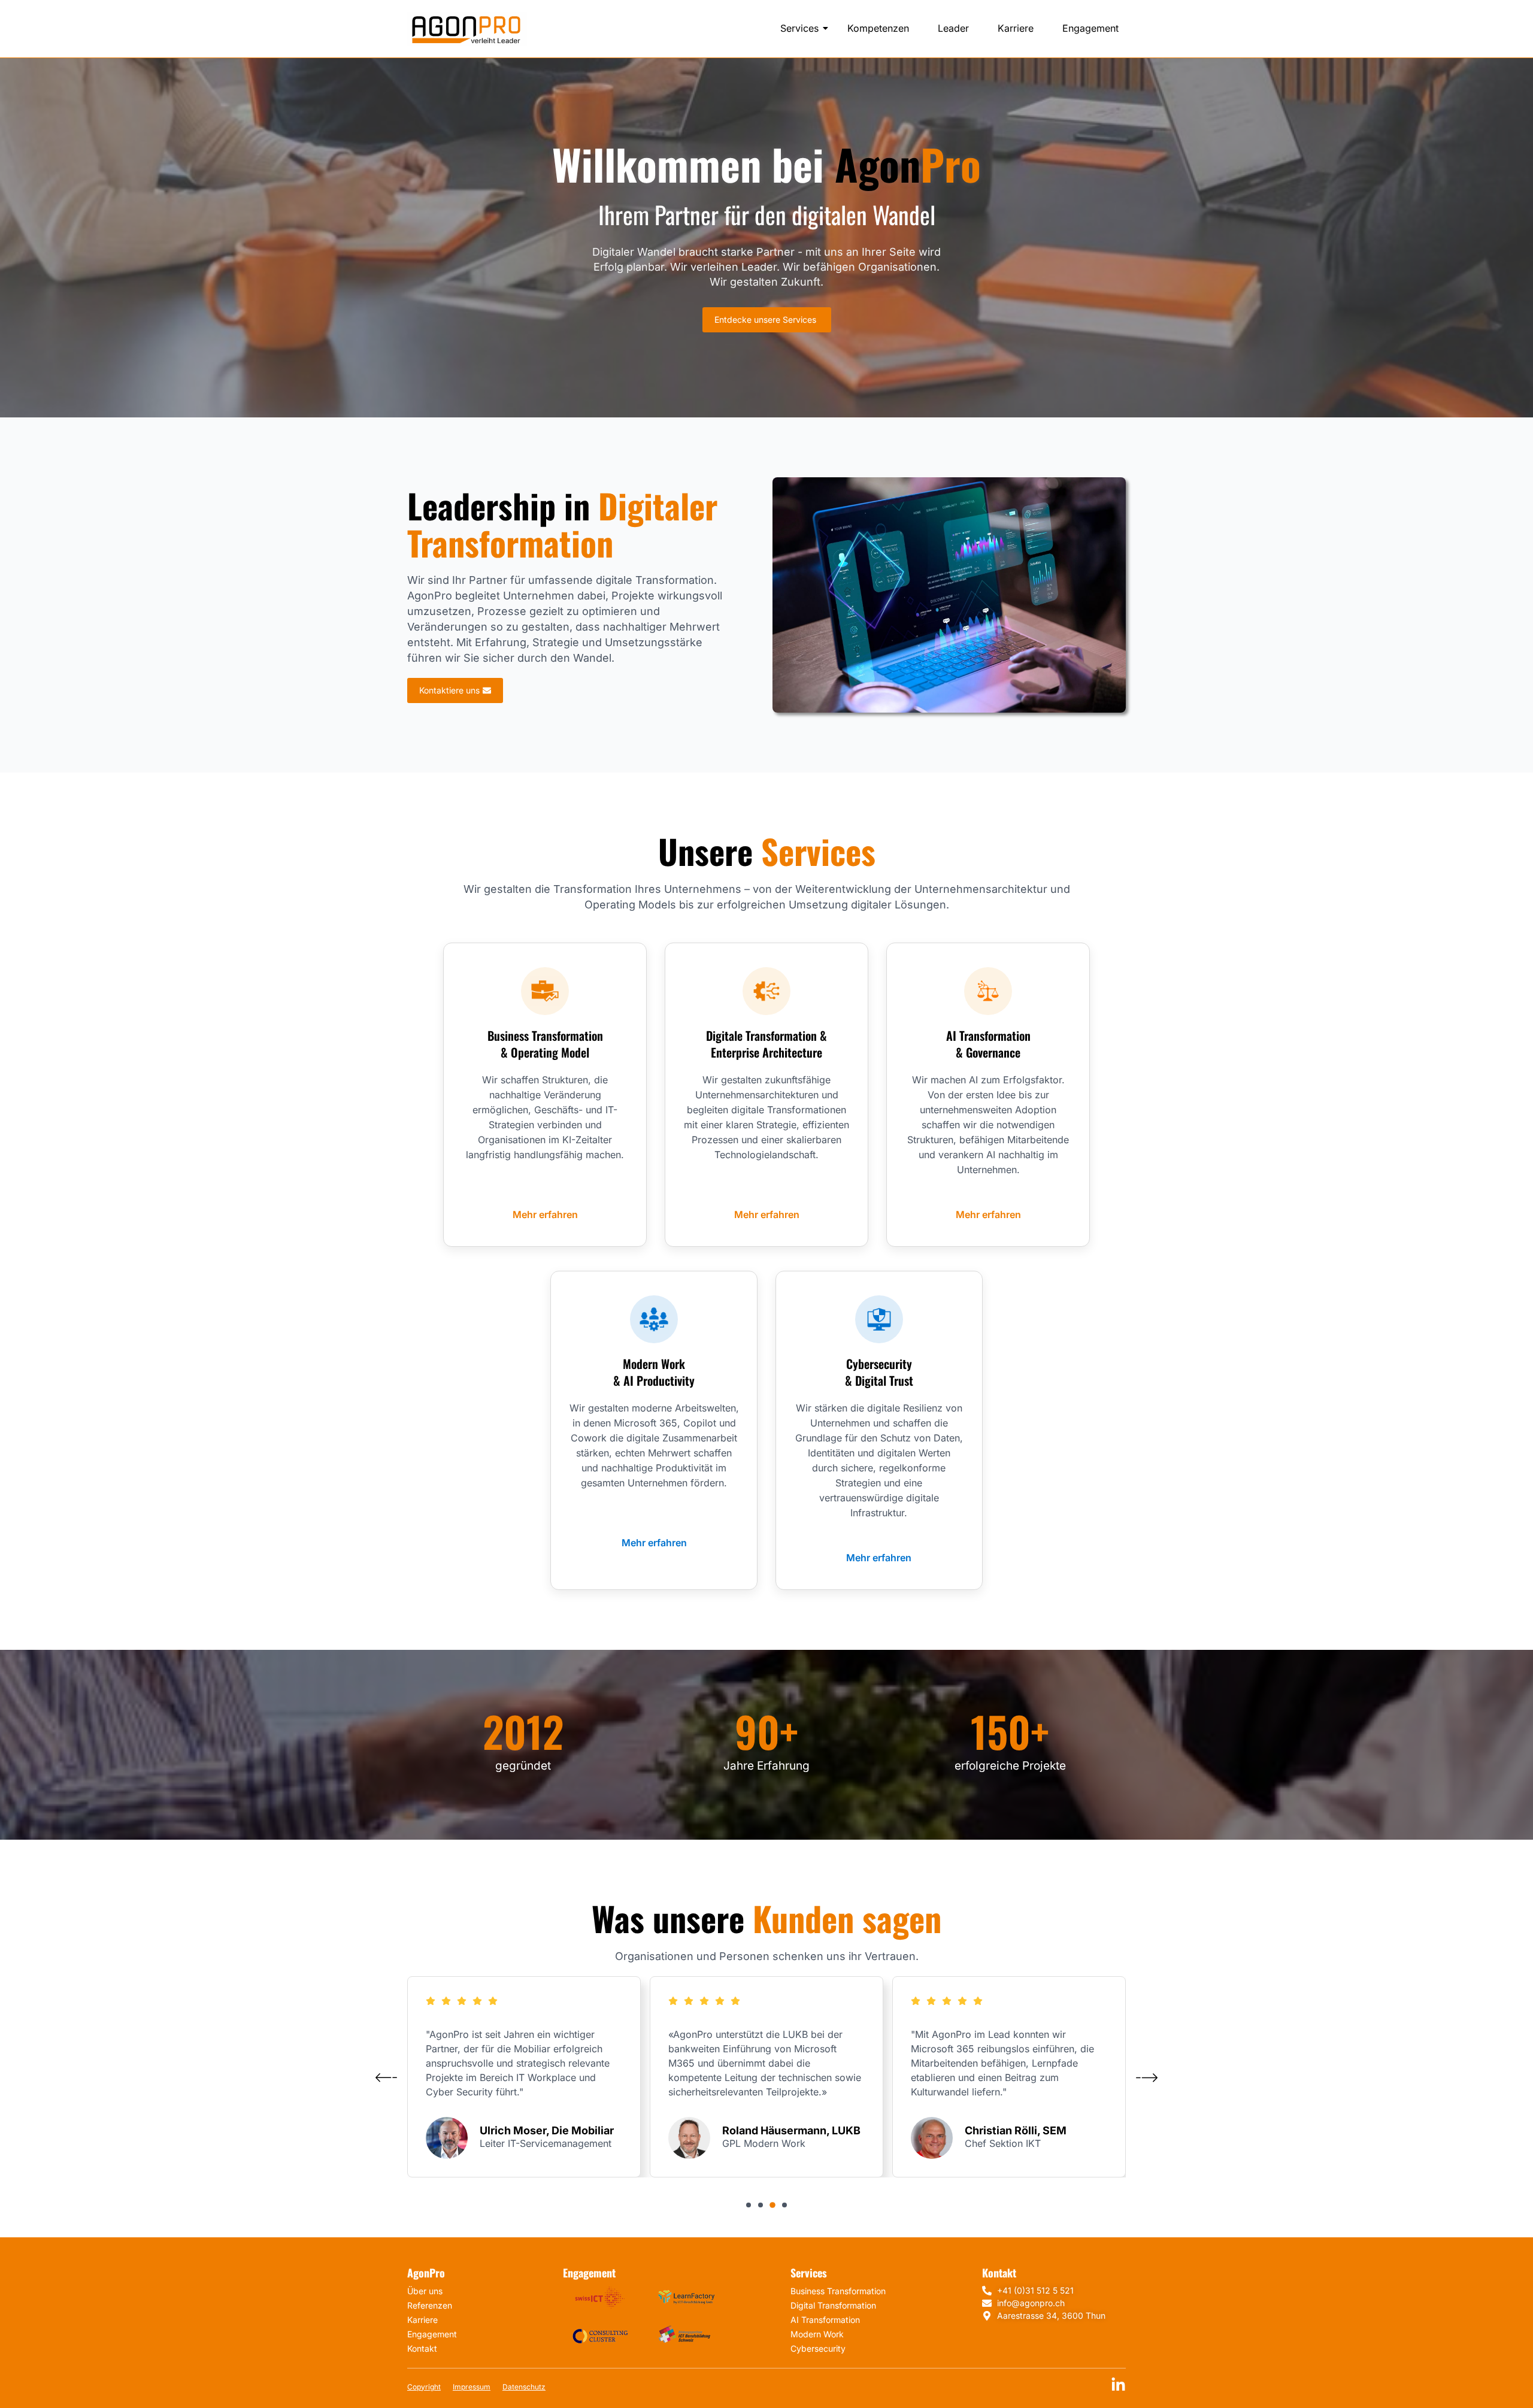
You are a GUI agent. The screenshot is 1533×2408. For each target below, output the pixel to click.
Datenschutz (524, 2387)
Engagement (1090, 28)
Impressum (472, 2387)
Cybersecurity (818, 2348)
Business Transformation (838, 2291)
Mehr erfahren (545, 1214)
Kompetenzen (878, 28)
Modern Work (817, 2334)
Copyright (424, 2387)
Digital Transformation (833, 2305)
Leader (953, 28)
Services (799, 28)
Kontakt (422, 2348)
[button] (749, 2205)
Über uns (425, 2291)
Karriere (1016, 28)
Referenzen (430, 2305)
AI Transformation (825, 2320)
